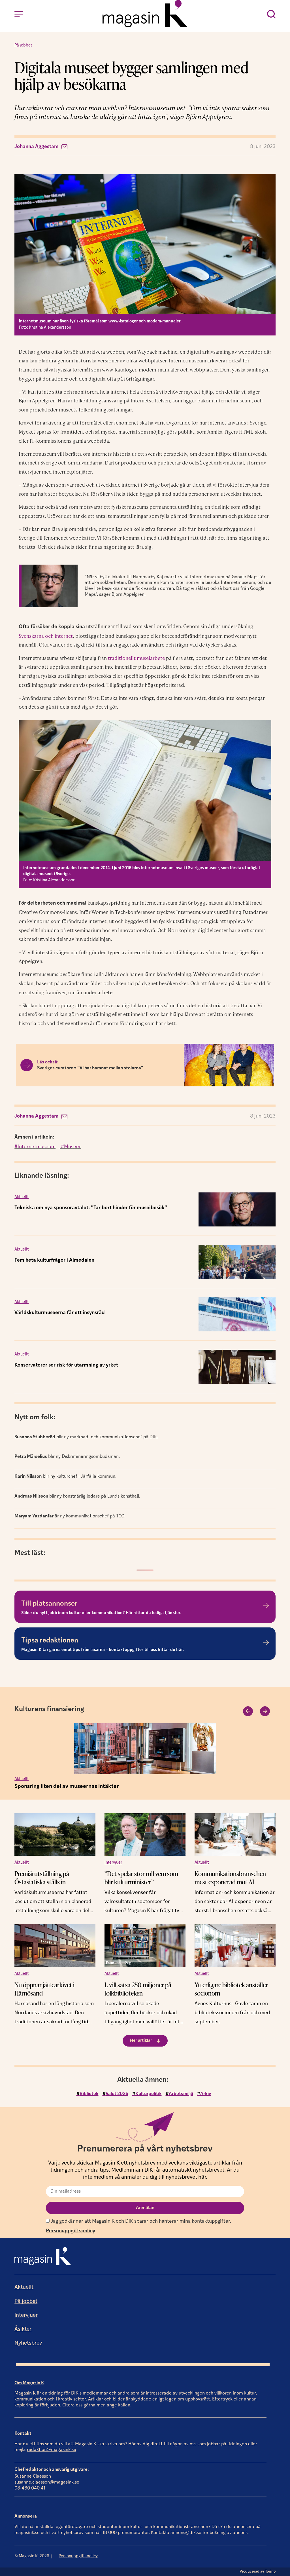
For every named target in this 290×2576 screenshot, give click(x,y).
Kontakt (23, 2434)
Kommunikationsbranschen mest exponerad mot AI (230, 1878)
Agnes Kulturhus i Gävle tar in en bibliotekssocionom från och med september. (232, 2013)
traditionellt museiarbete (136, 658)
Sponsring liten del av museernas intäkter (67, 1787)
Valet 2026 (117, 2094)
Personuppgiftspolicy (71, 2231)
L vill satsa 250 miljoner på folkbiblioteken (138, 1989)
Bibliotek (89, 2094)
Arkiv (206, 2094)
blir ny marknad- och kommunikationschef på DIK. (86, 1437)
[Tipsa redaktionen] (266, 1642)
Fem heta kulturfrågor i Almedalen (54, 1260)
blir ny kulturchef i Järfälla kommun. (65, 1477)
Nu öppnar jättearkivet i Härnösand (44, 1989)
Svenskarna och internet (46, 636)
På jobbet (23, 46)
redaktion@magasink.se (52, 2450)
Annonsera (26, 2516)
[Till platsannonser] (266, 1605)
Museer (72, 1147)
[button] (248, 1711)
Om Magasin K (29, 2383)
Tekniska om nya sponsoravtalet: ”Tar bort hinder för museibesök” (91, 1208)
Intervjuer (113, 1863)
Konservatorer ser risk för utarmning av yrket (66, 1365)
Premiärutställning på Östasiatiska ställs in (42, 1878)
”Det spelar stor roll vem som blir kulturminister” (141, 1878)
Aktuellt (22, 1197)
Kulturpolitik (149, 2094)
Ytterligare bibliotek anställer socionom (231, 1989)
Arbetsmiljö (181, 2094)
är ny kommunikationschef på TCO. (70, 1516)
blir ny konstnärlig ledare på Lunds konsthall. (77, 1496)
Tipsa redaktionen (50, 1641)
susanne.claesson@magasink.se (47, 2482)
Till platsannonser (49, 1604)
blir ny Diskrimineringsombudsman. (67, 1457)
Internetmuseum (37, 1147)
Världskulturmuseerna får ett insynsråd (60, 1313)
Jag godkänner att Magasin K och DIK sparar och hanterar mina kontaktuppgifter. (140, 2221)
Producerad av (258, 2572)
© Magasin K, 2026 (32, 2556)
